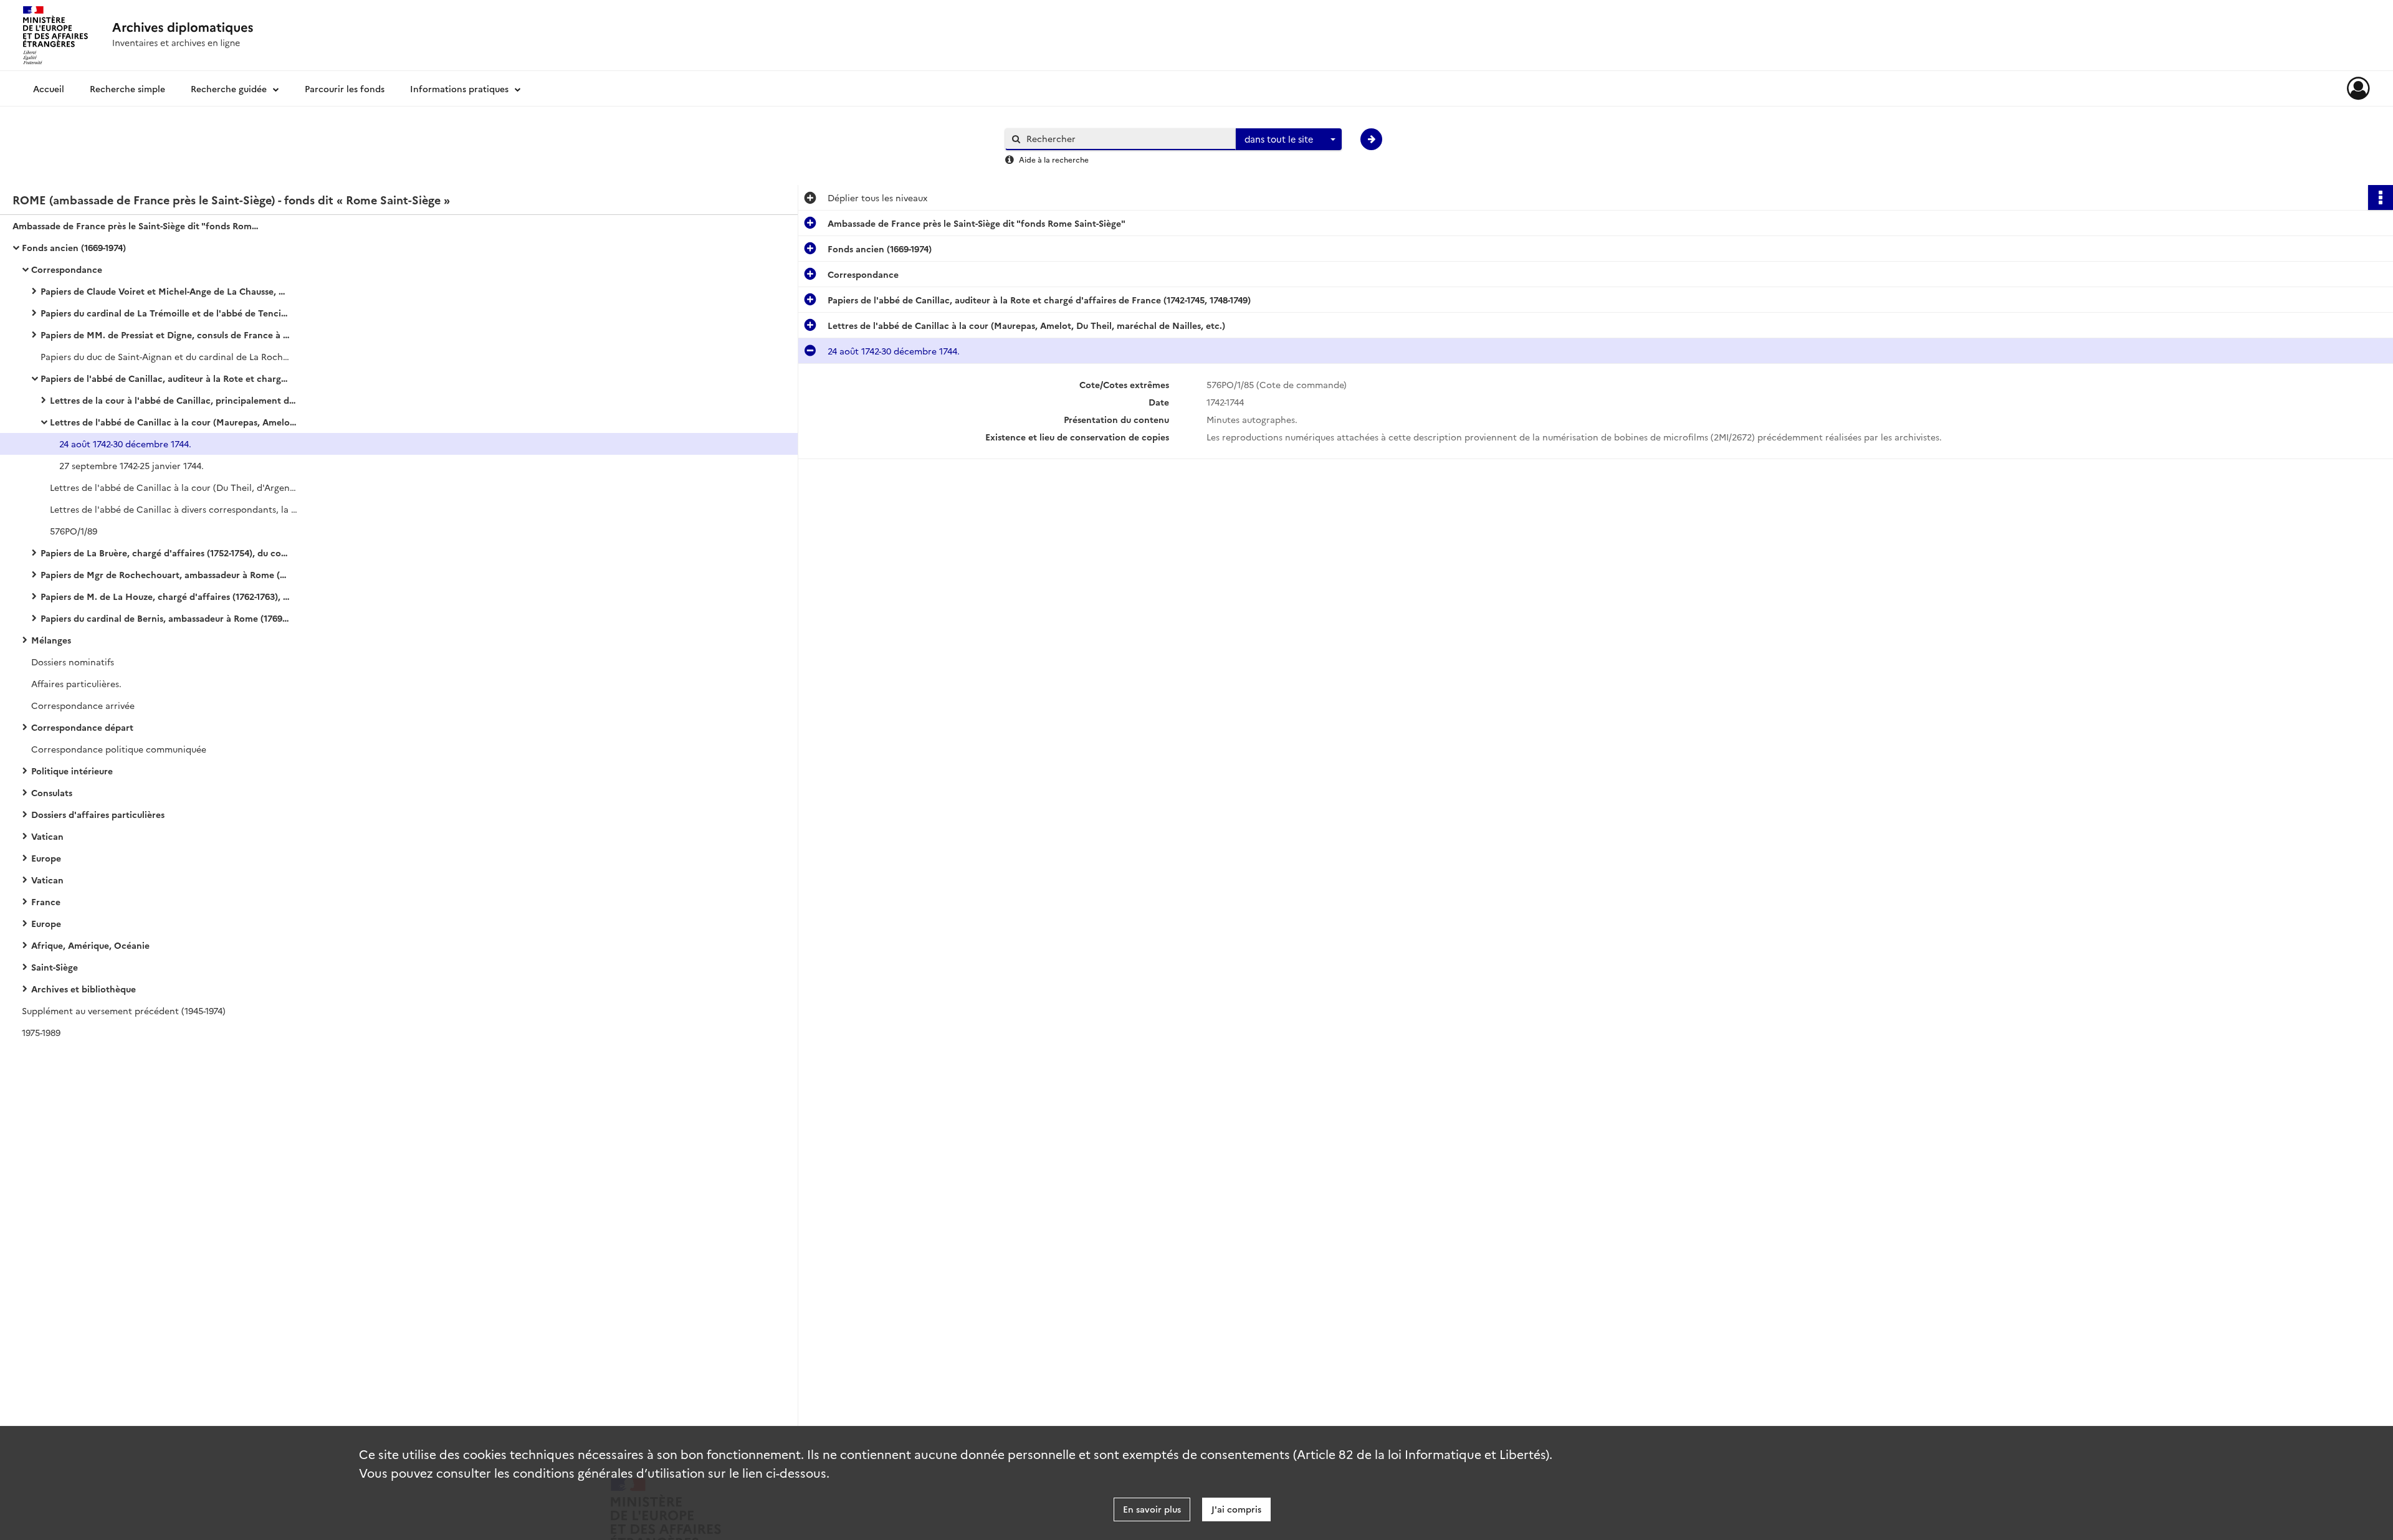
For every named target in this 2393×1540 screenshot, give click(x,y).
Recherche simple (127, 88)
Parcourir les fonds (345, 88)
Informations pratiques (459, 88)
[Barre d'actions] (2381, 197)
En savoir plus (1152, 1509)
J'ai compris (1236, 1509)
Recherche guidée (229, 88)
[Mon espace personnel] (2358, 88)
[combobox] (1289, 140)
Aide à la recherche (1054, 159)
